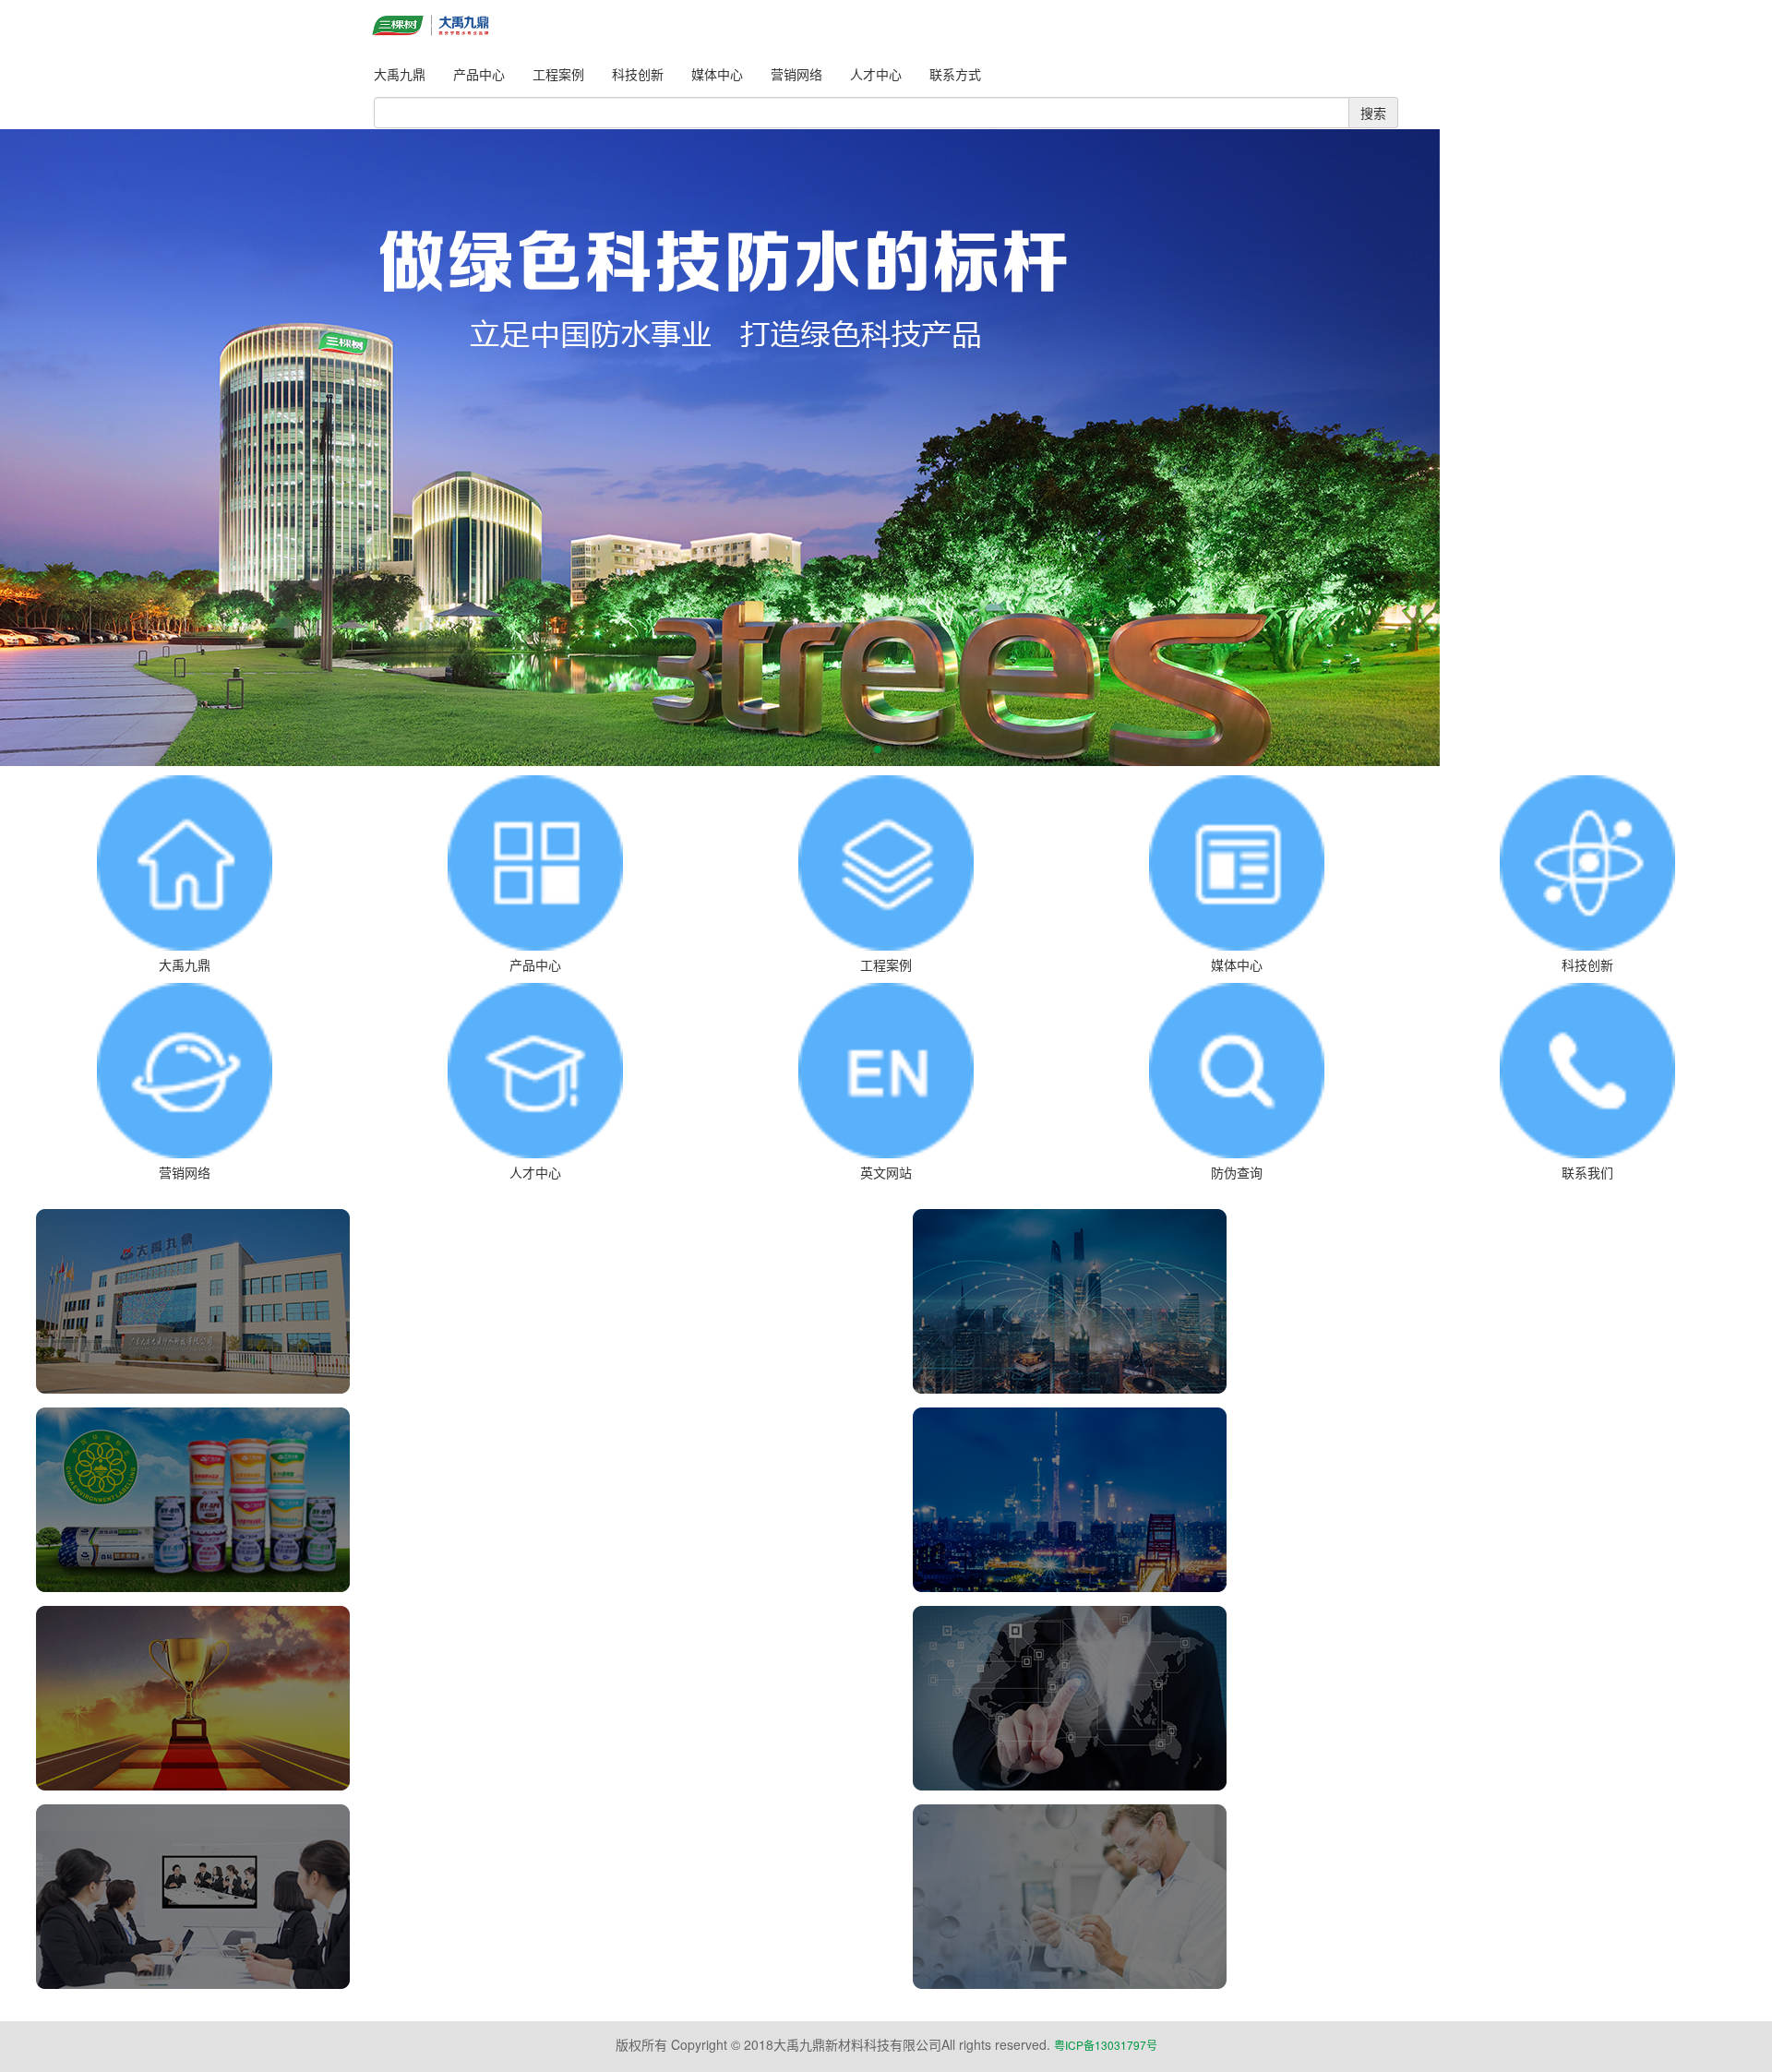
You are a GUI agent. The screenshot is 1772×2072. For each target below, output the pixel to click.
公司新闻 (1324, 1291)
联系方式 (955, 74)
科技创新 (638, 74)
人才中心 (876, 74)
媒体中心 (717, 74)
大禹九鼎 (400, 74)
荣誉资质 (448, 1688)
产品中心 (479, 74)
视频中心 (448, 1886)
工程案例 (558, 74)
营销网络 (796, 74)
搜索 (1373, 113)
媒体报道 (1324, 1688)
